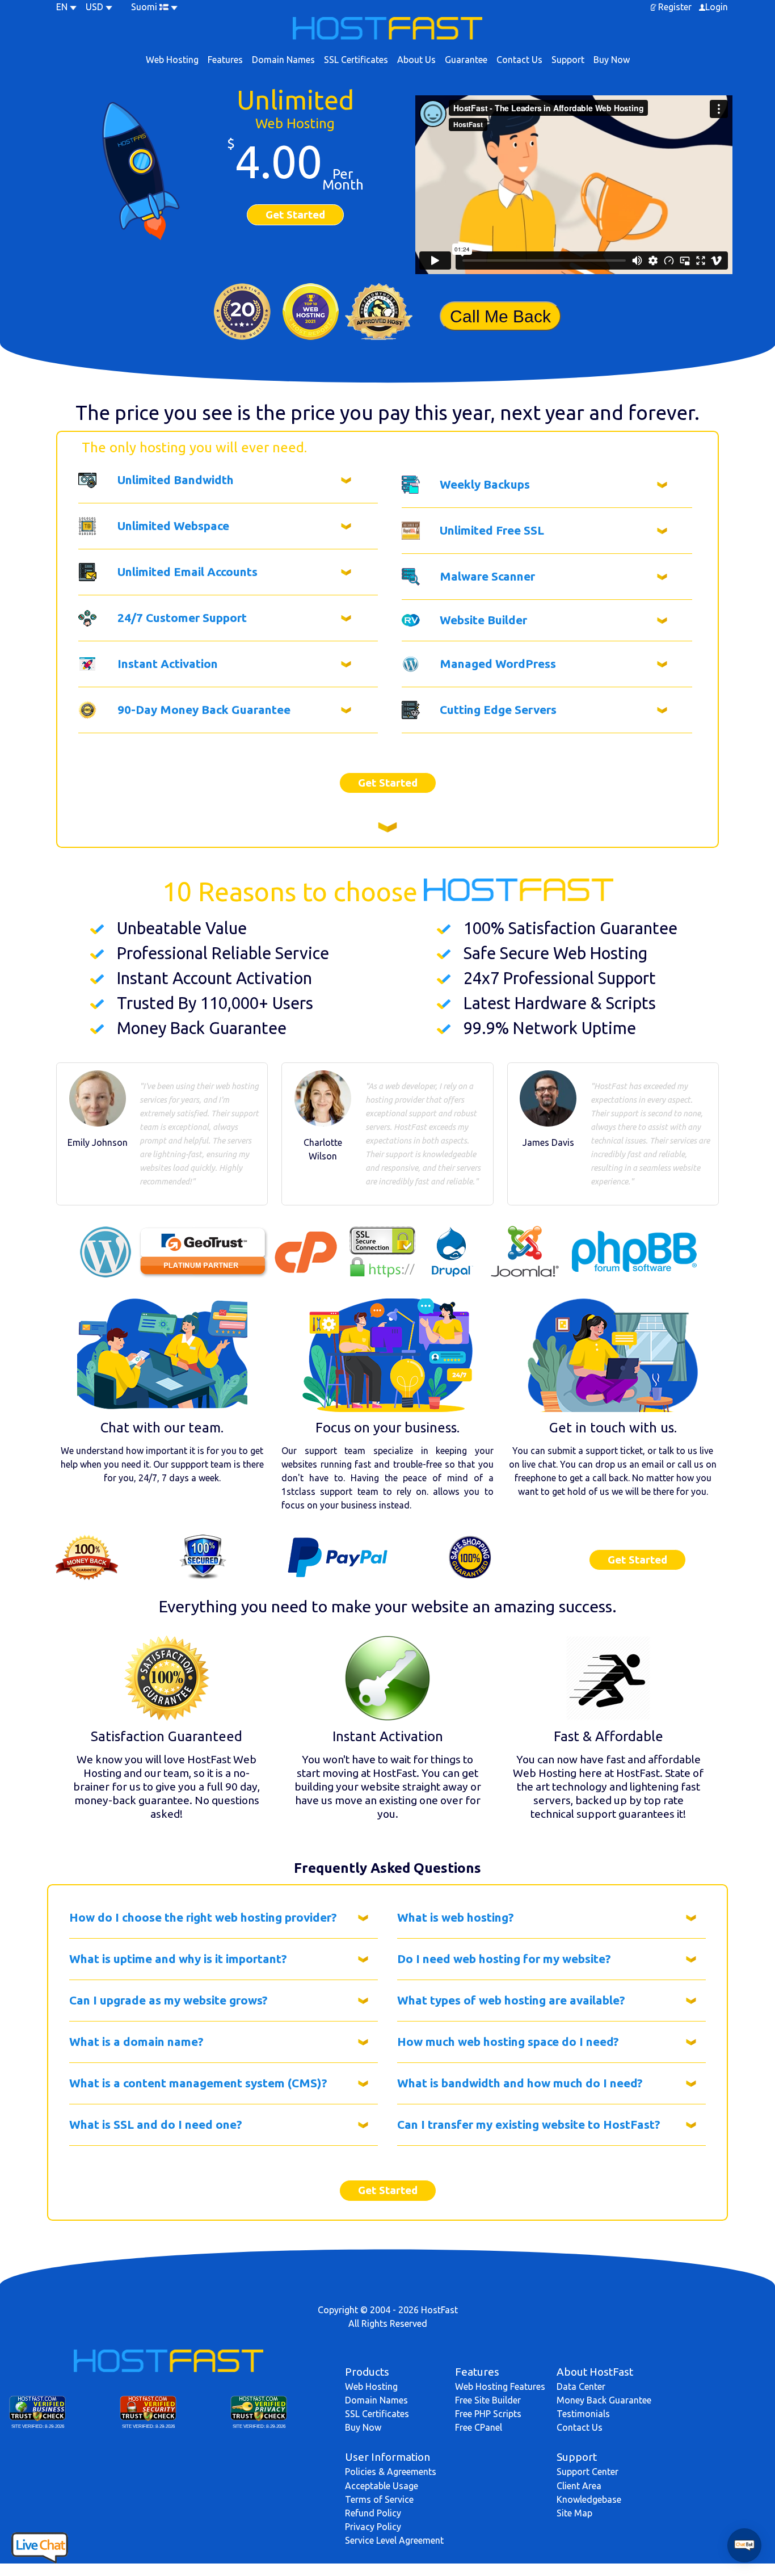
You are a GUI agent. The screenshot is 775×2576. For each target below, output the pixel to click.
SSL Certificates (356, 60)
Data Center (581, 2386)
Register (675, 7)
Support (568, 60)
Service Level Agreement (394, 2540)
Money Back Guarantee (604, 2400)
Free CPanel (479, 2427)
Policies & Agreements (391, 2472)
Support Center (587, 2472)
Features (225, 60)
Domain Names (283, 60)
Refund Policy (373, 2513)
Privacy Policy (373, 2527)
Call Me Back (500, 316)
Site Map (574, 2513)
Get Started (295, 215)
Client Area (579, 2486)
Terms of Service (379, 2499)
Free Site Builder (488, 2400)
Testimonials (583, 2414)
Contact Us (519, 60)
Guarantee (466, 60)
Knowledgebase (589, 2499)
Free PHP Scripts (488, 2414)
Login (717, 7)
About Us (416, 60)
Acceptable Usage (382, 2486)
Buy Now (612, 60)
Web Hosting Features (500, 2386)
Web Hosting (172, 60)
